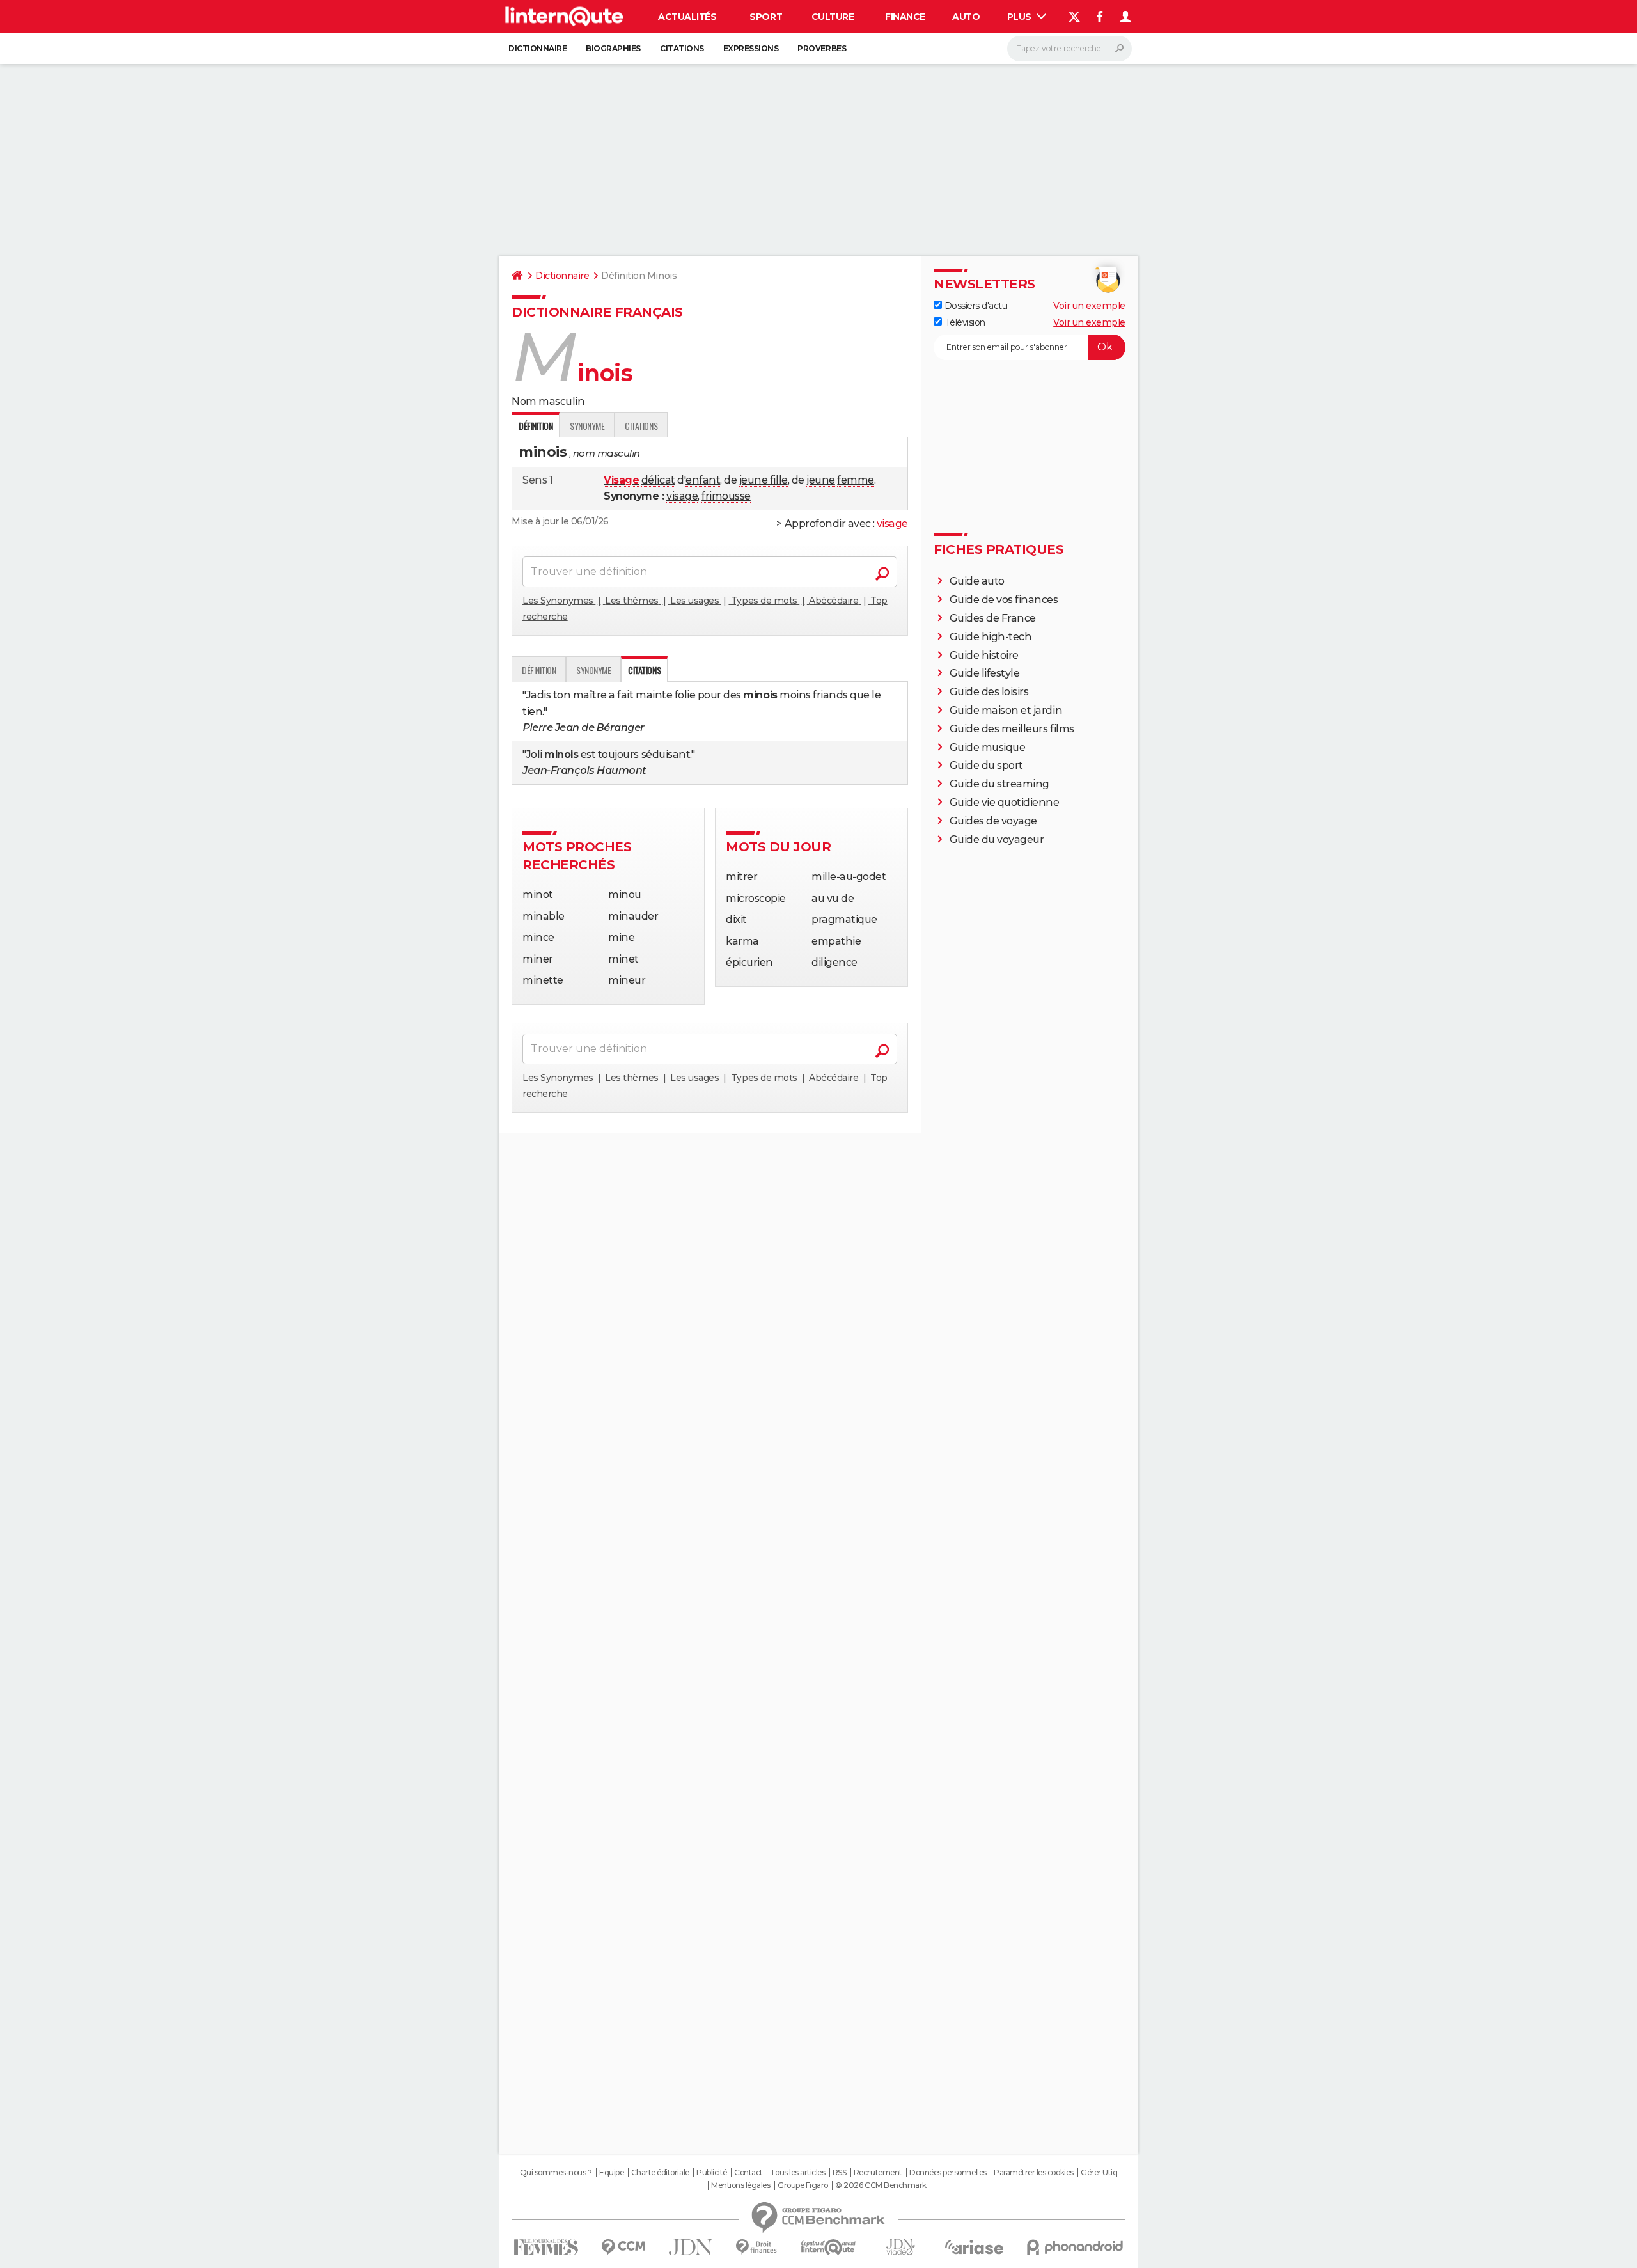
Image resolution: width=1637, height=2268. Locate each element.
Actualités (687, 17)
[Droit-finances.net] (757, 2247)
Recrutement (878, 2173)
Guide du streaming (999, 784)
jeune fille (764, 480)
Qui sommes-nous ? (556, 2173)
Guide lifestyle (985, 673)
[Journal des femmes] (546, 2247)
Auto (966, 17)
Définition (539, 670)
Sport (766, 17)
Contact (748, 2173)
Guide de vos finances (1004, 600)
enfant (703, 480)
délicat (658, 480)
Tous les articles (797, 2173)
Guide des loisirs (989, 692)
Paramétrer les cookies (1033, 2173)
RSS (840, 2173)
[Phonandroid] (1075, 2247)
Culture (833, 17)
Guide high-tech (991, 637)
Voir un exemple (1089, 306)
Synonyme (587, 426)
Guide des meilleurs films (1012, 729)
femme (856, 480)
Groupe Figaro (803, 2185)
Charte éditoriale (660, 2173)
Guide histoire (984, 655)
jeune (821, 480)
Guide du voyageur (997, 839)
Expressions (751, 48)
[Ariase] (975, 2247)
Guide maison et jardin (1006, 710)
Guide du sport (986, 765)
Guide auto (977, 581)
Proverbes (822, 48)
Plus (1021, 17)
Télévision (964, 322)
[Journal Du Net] (691, 2247)
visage (682, 496)
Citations (682, 48)
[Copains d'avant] (828, 2247)
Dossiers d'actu (975, 306)
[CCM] (623, 2247)
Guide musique (988, 747)
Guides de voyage (993, 821)
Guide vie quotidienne (1005, 802)
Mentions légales (740, 2185)
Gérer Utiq (1099, 2173)
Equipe (611, 2173)
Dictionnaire (537, 48)
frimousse (726, 496)
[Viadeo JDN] (900, 2247)
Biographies (613, 48)
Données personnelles (948, 2173)
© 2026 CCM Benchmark (881, 2185)
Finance (905, 17)
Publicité (712, 2173)
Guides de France (993, 618)
